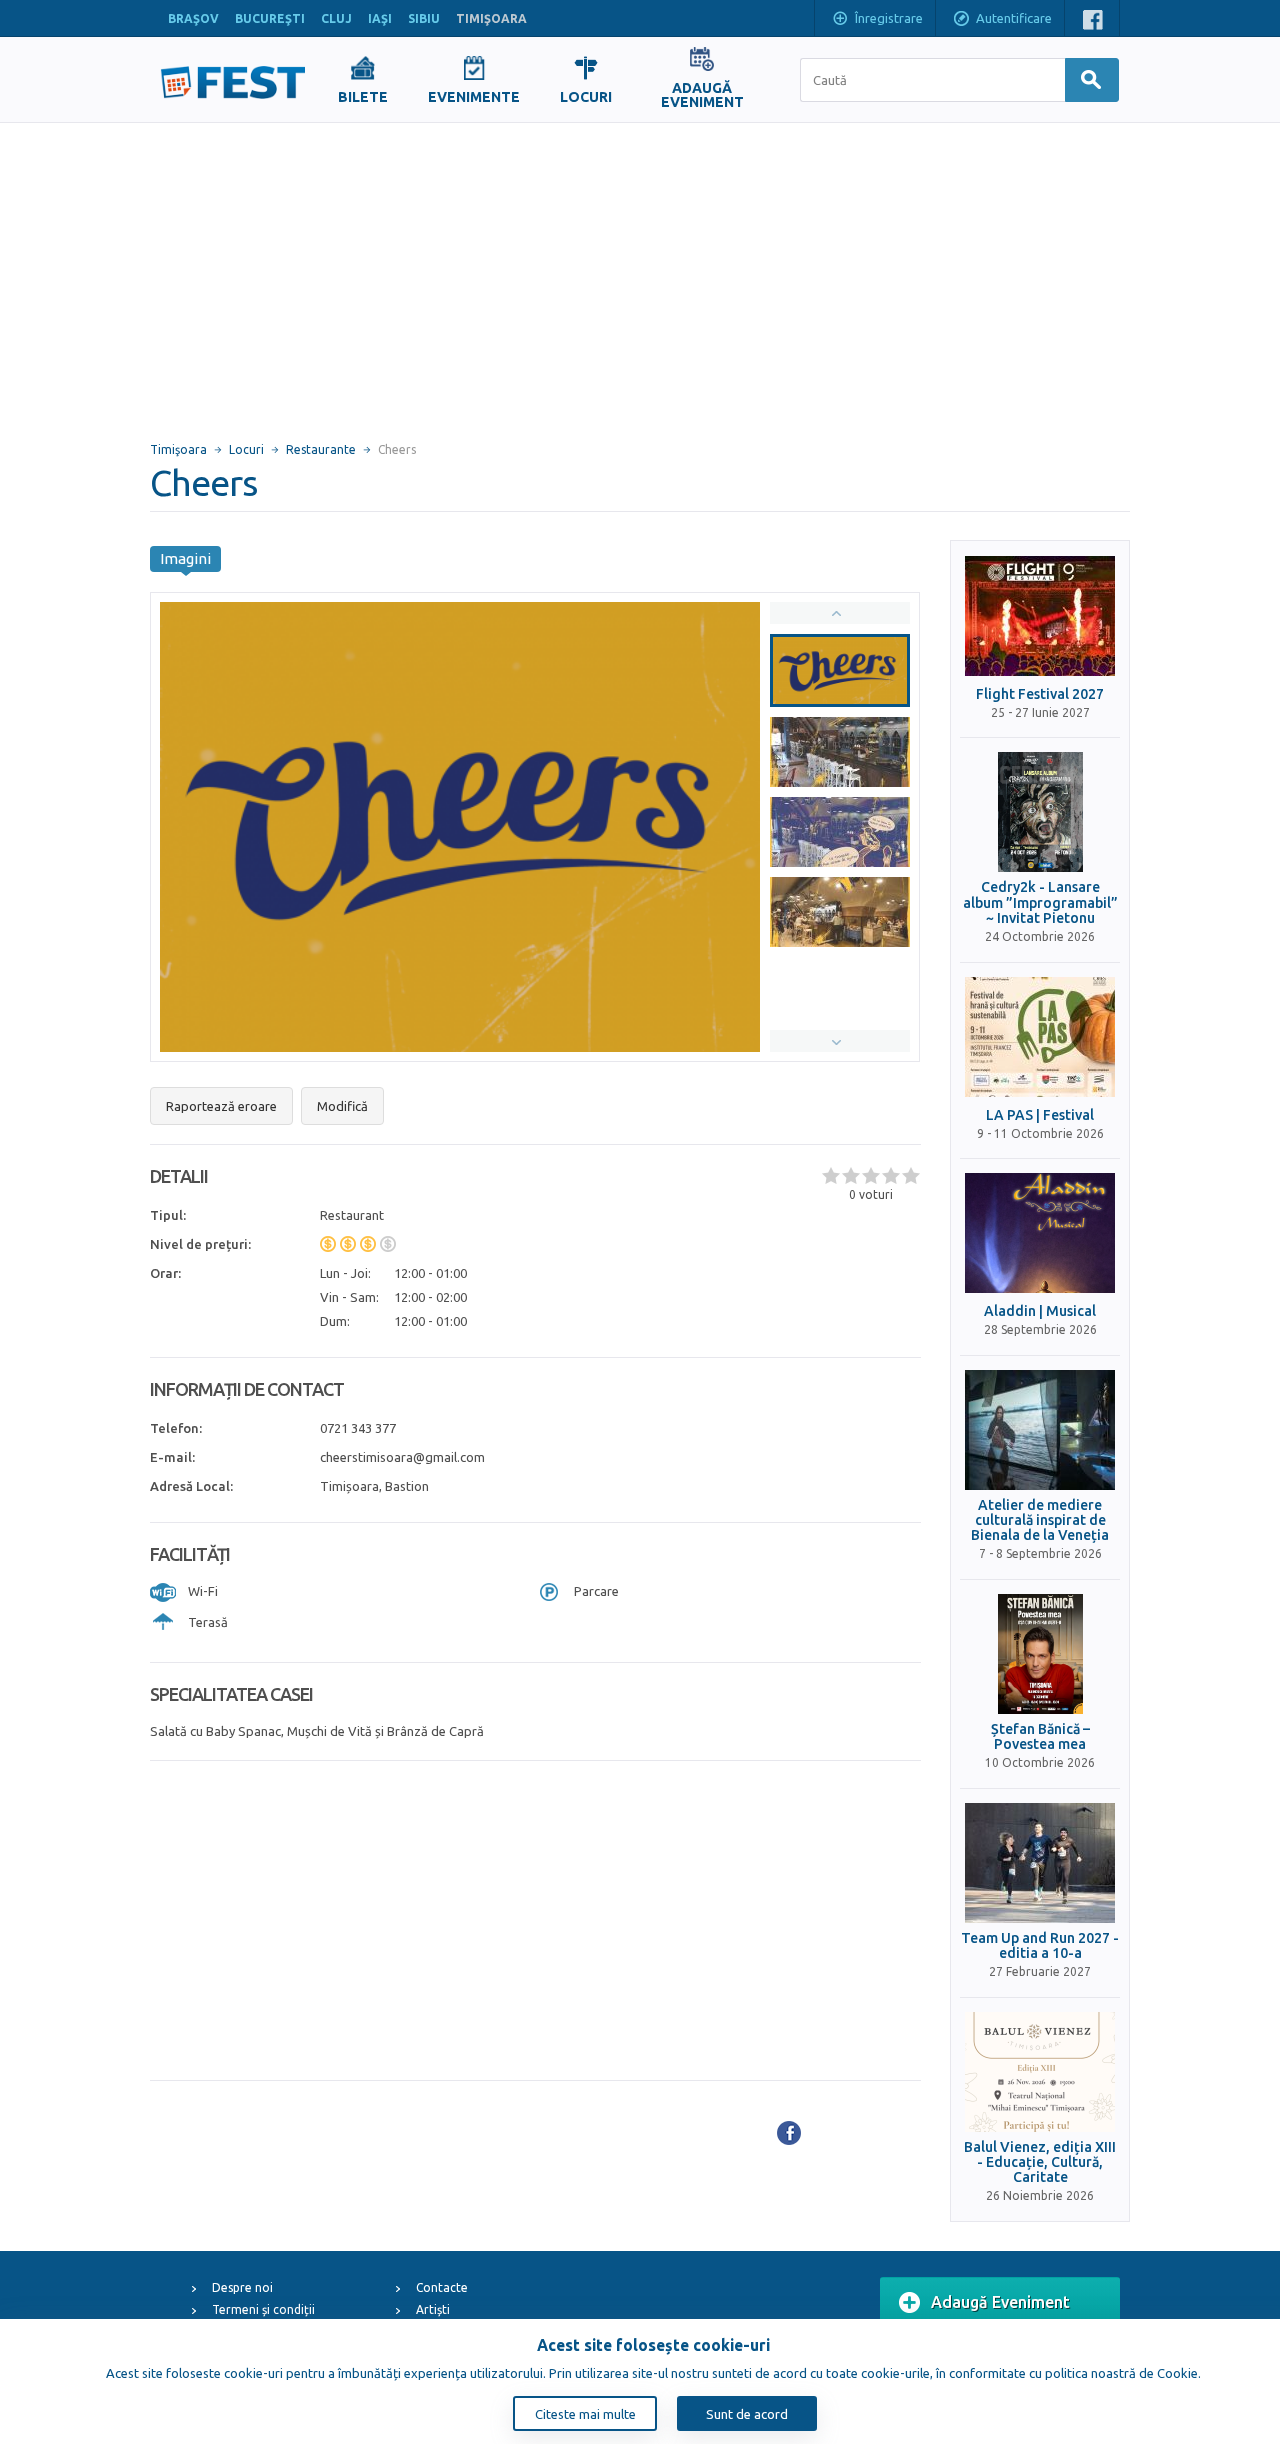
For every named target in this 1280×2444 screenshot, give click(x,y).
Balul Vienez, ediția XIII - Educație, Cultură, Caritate (1040, 2163)
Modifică (342, 1106)
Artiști (433, 2309)
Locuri (246, 449)
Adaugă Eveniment (1000, 2302)
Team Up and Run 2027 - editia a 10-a (1040, 1946)
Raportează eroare (221, 1106)
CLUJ (336, 18)
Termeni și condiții (263, 2309)
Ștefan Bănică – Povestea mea (1040, 1737)
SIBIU (424, 18)
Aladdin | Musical (1040, 1311)
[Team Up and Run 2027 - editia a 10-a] (1040, 1863)
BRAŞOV (193, 18)
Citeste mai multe (585, 2414)
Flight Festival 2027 (1040, 694)
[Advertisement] (640, 273)
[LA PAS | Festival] (1040, 1037)
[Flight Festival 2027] (1040, 616)
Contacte (442, 2287)
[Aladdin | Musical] (1040, 1233)
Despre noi (242, 2287)
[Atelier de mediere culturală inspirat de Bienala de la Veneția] (1040, 1430)
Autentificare (1014, 18)
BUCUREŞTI (270, 18)
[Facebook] (789, 2133)
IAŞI (380, 18)
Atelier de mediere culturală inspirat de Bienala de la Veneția (1040, 1521)
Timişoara (178, 449)
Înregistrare (889, 18)
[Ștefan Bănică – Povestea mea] (1040, 1654)
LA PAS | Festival (1040, 1115)
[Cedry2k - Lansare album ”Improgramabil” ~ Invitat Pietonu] (1040, 812)
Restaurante (321, 449)
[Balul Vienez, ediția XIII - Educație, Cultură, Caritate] (1040, 2072)
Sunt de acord (747, 2414)
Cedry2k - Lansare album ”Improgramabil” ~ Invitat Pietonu (1040, 903)
